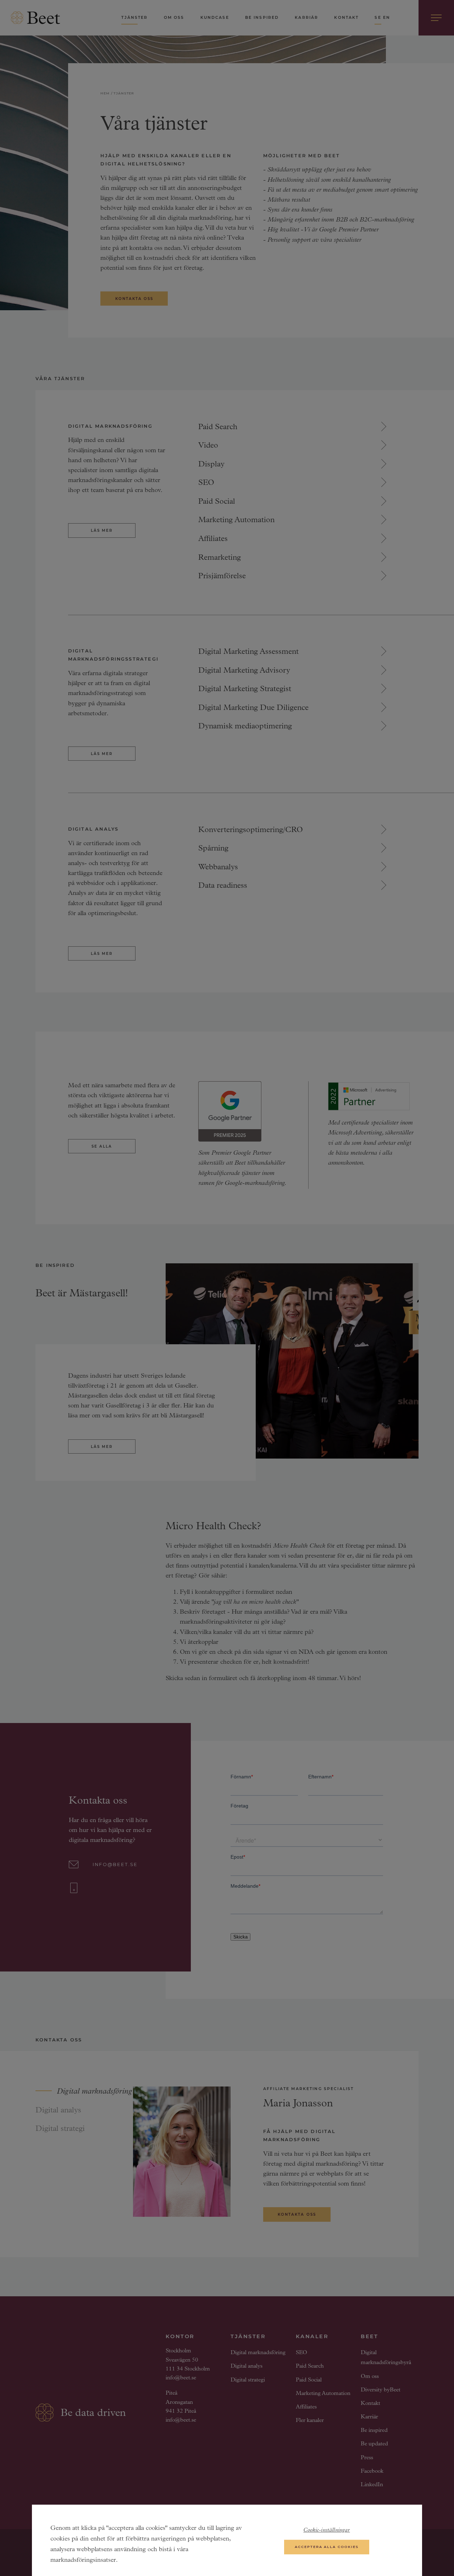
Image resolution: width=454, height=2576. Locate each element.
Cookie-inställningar (326, 2530)
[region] (227, 2540)
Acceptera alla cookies (326, 2547)
